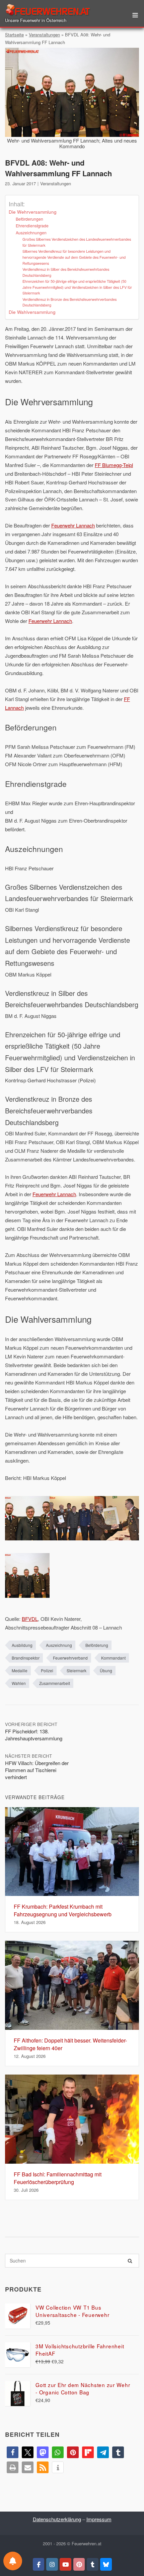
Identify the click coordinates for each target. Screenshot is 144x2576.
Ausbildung (22, 1645)
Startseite (14, 35)
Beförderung (97, 1645)
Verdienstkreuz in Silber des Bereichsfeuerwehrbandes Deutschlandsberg (66, 272)
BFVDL (30, 1619)
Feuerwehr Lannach (73, 525)
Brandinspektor (26, 1658)
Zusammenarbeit (55, 1683)
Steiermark (77, 1670)
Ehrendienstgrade (32, 226)
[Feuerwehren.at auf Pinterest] (79, 2564)
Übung (106, 1670)
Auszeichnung (59, 1645)
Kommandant (113, 1658)
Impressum (99, 2519)
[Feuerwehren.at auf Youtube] (65, 2564)
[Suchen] (130, 2261)
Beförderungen (29, 219)
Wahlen (19, 1683)
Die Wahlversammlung (32, 312)
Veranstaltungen (44, 35)
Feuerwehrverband (70, 1658)
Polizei (47, 1670)
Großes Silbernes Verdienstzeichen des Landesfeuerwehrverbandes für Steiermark (77, 242)
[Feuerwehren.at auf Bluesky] (106, 2564)
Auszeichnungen (31, 233)
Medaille (20, 1670)
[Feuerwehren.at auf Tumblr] (93, 2564)
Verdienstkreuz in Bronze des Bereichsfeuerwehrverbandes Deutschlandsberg (69, 302)
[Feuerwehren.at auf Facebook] (39, 2564)
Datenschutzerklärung (57, 2519)
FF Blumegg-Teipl (114, 465)
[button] (13, 2452)
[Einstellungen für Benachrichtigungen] (13, 2561)
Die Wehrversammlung (33, 212)
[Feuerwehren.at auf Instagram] (52, 2564)
